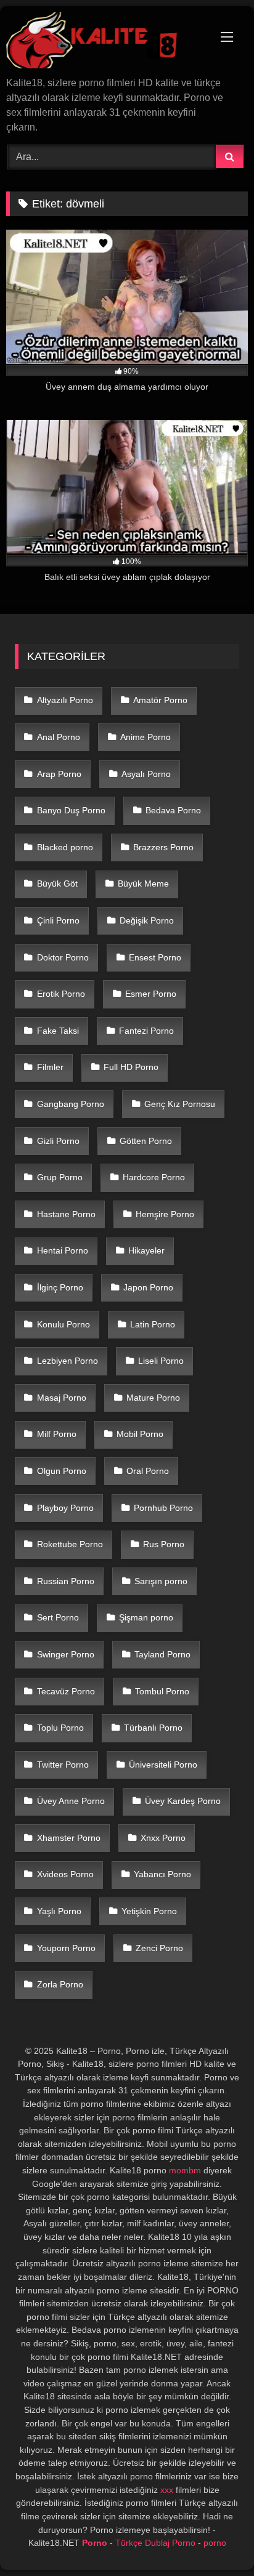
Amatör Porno (160, 700)
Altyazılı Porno (65, 700)
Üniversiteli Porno (163, 1765)
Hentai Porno (63, 1250)
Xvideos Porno (65, 1874)
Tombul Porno (162, 1691)
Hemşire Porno (165, 1214)
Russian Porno (66, 1581)
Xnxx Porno (163, 1838)
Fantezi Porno (146, 1031)
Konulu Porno (63, 1324)
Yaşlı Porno (59, 1911)
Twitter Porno (63, 1765)
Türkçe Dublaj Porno (155, 2543)
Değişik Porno (147, 920)
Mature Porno (153, 1398)
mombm (185, 2170)
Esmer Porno (151, 994)
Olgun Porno (62, 1471)
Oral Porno (148, 1471)
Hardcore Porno (154, 1177)
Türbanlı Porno (153, 1728)
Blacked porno (65, 847)
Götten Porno (146, 1141)
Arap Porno (59, 774)
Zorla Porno (60, 1984)
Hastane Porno (66, 1214)
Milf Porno (57, 1434)
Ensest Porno (155, 957)
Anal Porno (59, 737)
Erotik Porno (61, 994)
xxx (167, 2490)
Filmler (50, 1067)
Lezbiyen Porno (68, 1361)
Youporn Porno (66, 1948)
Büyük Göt (57, 883)
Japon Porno (148, 1287)
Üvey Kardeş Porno (183, 1801)
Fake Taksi (58, 1031)
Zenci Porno (159, 1948)
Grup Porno (60, 1177)
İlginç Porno (60, 1287)
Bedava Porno (173, 810)
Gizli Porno (58, 1141)
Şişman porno (146, 1617)
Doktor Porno (63, 957)
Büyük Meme (143, 883)
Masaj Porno (62, 1398)
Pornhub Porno (163, 1508)
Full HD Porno (131, 1067)
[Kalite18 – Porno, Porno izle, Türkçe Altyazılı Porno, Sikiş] (104, 42)
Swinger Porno (66, 1654)
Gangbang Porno (71, 1104)
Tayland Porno (162, 1654)
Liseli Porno (161, 1361)
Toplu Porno (60, 1728)
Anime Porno (145, 737)
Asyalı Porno (146, 774)
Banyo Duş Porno (71, 810)
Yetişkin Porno (149, 1911)
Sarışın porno (161, 1581)
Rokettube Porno (70, 1544)
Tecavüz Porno (66, 1691)
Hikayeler (146, 1250)
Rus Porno (164, 1544)
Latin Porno (153, 1324)
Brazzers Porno (163, 847)
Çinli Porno (58, 920)
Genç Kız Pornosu (180, 1104)
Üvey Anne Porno (71, 1801)
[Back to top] (216, 2539)
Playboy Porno (65, 1508)
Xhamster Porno (69, 1838)
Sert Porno (58, 1617)
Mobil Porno (140, 1434)
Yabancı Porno (162, 1874)
